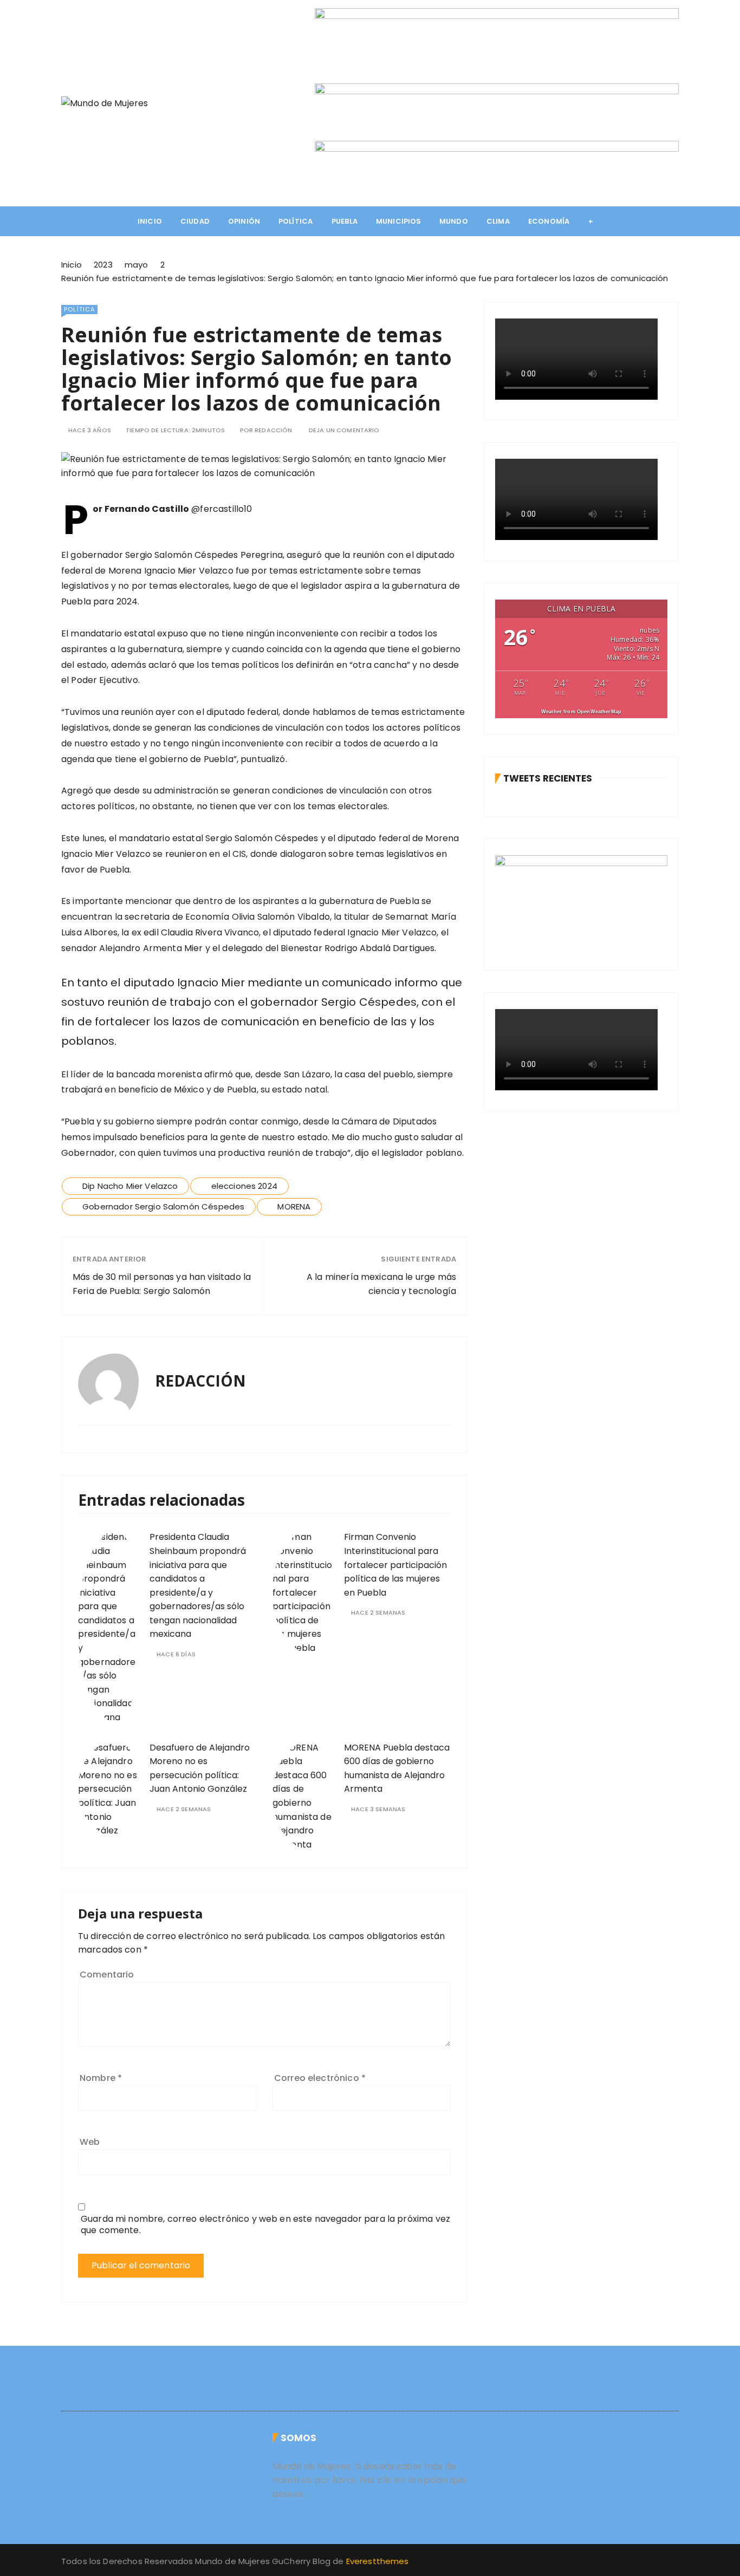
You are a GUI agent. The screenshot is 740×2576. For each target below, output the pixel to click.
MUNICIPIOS (399, 221)
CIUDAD (195, 221)
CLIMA (498, 221)
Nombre (101, 2078)
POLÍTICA (296, 221)
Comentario (107, 1975)
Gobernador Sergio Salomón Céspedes (163, 1206)
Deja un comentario (344, 430)
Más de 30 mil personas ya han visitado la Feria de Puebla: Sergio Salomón (162, 1284)
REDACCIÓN (273, 430)
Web (90, 2142)
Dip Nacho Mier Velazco (130, 1186)
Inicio (150, 221)
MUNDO (454, 221)
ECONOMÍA (549, 221)
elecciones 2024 (244, 1186)
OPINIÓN (244, 221)
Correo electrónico (320, 2078)
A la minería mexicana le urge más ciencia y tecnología (381, 1284)
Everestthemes (378, 2561)
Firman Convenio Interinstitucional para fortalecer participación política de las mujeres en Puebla (395, 1565)
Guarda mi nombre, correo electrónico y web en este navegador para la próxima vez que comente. (265, 2224)
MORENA (294, 1206)
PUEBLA (345, 221)
